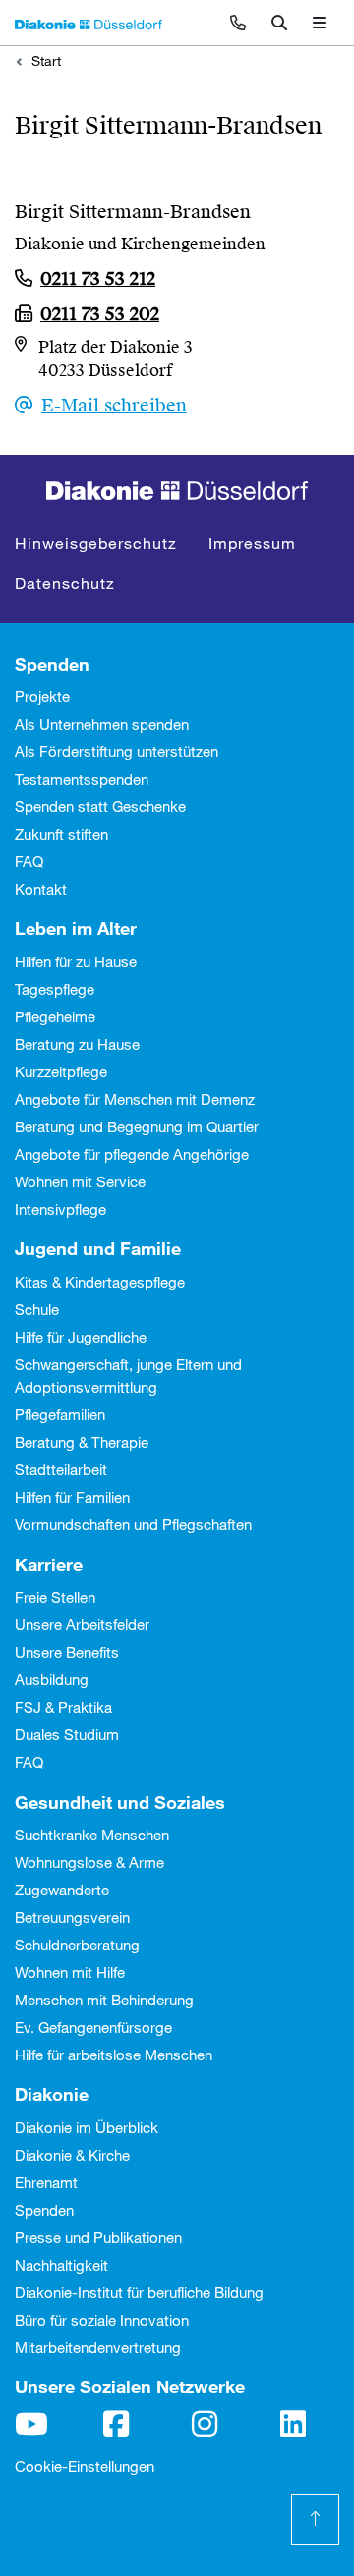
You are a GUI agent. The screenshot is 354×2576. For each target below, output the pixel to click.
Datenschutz (65, 583)
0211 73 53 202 (100, 314)
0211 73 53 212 (98, 278)
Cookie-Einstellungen (85, 2466)
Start (46, 60)
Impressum (252, 543)
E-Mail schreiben (114, 405)
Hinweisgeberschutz (96, 543)
